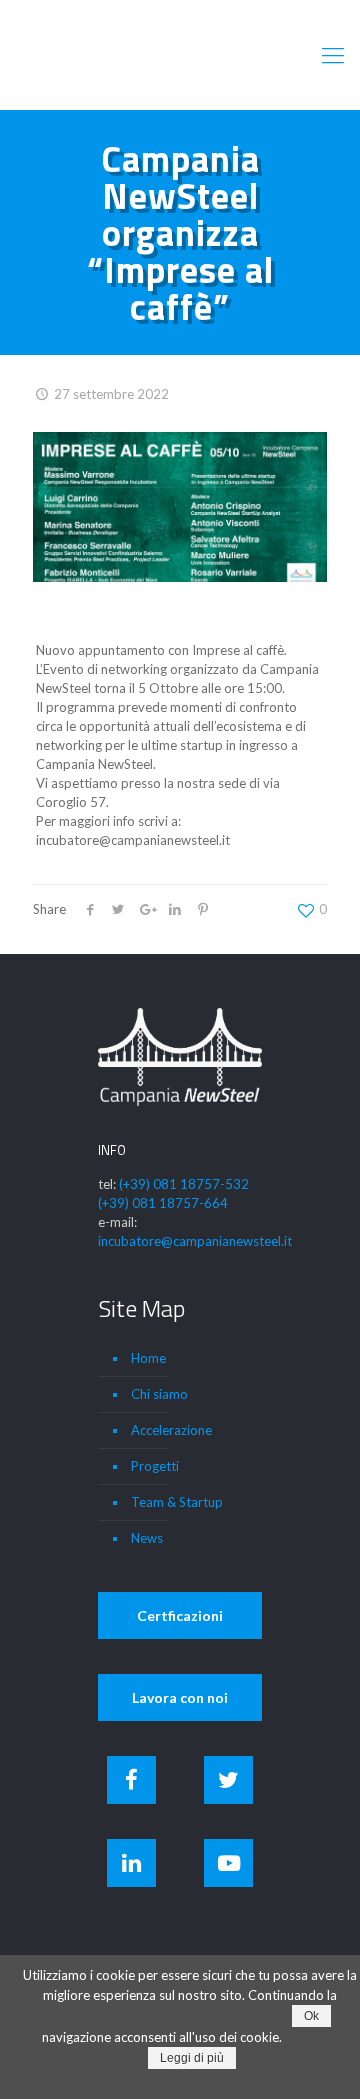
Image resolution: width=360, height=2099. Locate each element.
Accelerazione (171, 1430)
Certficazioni (180, 1615)
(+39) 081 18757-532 (184, 1184)
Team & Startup (177, 1502)
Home (148, 1358)
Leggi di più (192, 2058)
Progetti (155, 1466)
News (147, 1538)
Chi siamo (159, 1394)
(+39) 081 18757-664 (163, 1203)
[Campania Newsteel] (180, 55)
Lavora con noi (180, 1697)
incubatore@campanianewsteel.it (195, 1241)
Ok (311, 2016)
